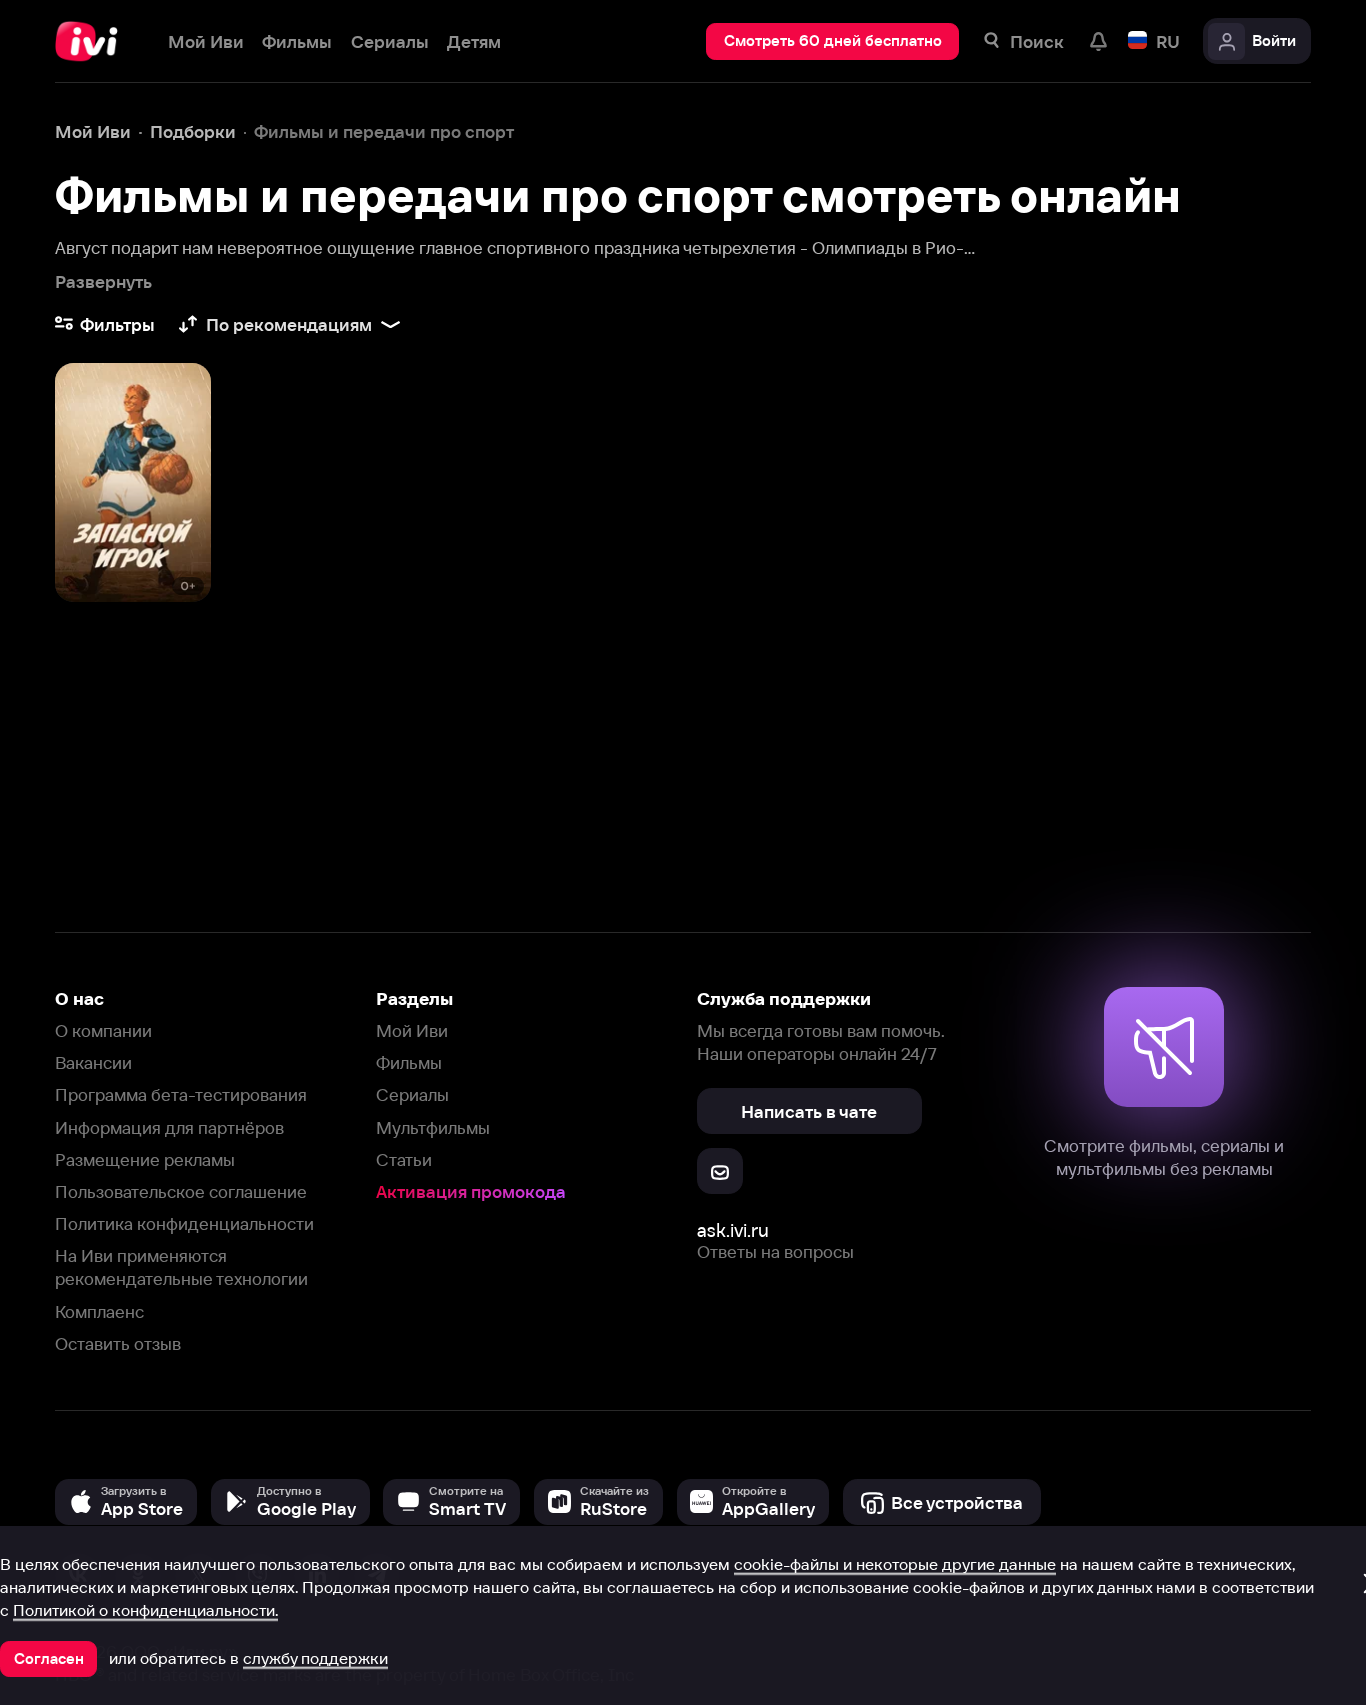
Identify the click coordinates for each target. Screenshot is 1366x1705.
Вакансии (93, 1062)
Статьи (404, 1159)
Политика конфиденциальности (184, 1223)
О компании (103, 1030)
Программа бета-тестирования (181, 1094)
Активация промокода (471, 1191)
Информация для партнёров (169, 1127)
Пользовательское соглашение (181, 1191)
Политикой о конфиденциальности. (145, 1610)
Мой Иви (412, 1030)
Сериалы (412, 1094)
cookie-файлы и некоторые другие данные (895, 1564)
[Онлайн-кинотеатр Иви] (93, 41)
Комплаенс (99, 1311)
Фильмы (409, 1062)
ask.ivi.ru (733, 1230)
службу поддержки (315, 1658)
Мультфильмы (433, 1127)
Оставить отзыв (118, 1343)
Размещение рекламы (145, 1159)
